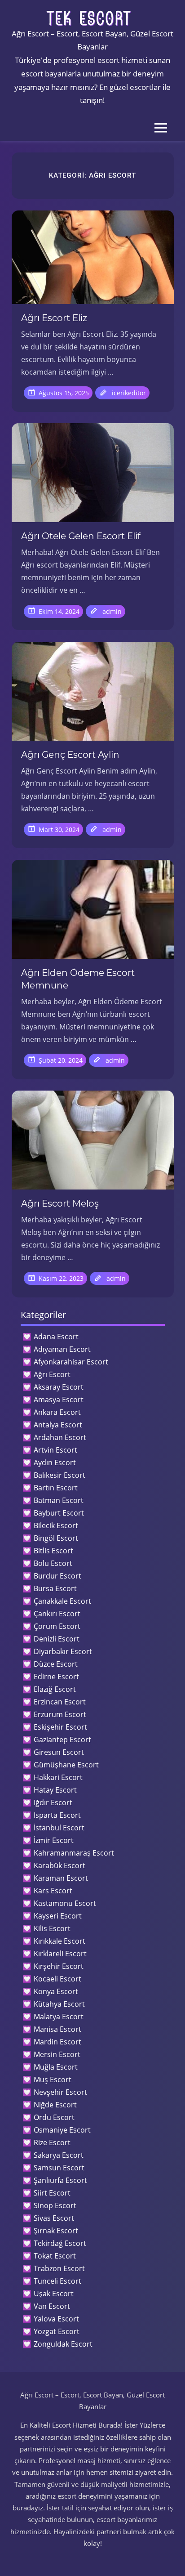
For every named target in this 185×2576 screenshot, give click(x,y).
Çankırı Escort (57, 1614)
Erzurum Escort (60, 1714)
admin (112, 611)
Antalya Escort (58, 1425)
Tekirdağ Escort (60, 2243)
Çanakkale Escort (62, 1601)
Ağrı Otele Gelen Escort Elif (81, 536)
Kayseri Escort (58, 1916)
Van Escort (52, 2306)
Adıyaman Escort (62, 1349)
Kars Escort (53, 1891)
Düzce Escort (56, 1664)
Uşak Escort (54, 2294)
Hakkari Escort (58, 1777)
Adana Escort (56, 1337)
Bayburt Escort (59, 1513)
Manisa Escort (57, 2029)
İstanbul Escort (59, 1828)
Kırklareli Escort (60, 1954)
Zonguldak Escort (63, 2344)
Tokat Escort (55, 2256)
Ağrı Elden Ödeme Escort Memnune (78, 979)
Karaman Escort (61, 1878)
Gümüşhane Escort (66, 1765)
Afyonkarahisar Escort (71, 1362)
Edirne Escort (56, 1677)
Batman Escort (59, 1500)
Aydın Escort (55, 1462)
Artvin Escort (55, 1450)
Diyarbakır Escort (63, 1651)
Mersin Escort (57, 2054)
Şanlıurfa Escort (60, 2180)
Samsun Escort (59, 2168)
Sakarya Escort (59, 2155)
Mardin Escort (57, 2042)
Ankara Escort (57, 1412)
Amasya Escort (59, 1400)
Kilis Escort (52, 1928)
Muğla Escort (56, 2067)
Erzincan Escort (60, 1702)
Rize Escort (52, 2142)
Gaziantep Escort (62, 1740)
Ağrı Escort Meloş (60, 1203)
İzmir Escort (54, 1840)
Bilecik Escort (56, 1525)
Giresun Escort (59, 1752)
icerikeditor (129, 393)
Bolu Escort (53, 1563)
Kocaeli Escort (57, 1979)
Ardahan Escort (60, 1437)
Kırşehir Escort (59, 1966)
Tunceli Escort (57, 2281)
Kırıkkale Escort (59, 1941)
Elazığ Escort (55, 1689)
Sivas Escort (54, 2218)
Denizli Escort (57, 1639)
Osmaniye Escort (62, 2130)
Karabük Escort (59, 1865)
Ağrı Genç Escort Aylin (70, 755)
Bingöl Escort (56, 1538)
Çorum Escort (57, 1626)
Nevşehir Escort (60, 2092)
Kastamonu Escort (65, 1903)
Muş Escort (53, 2080)
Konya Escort (56, 1991)
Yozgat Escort (57, 2331)
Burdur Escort (57, 1576)
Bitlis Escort (53, 1551)
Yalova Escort (56, 2319)
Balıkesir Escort (59, 1475)
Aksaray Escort (59, 1387)
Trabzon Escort (59, 2268)
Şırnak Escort (56, 2231)
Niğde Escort (55, 2105)
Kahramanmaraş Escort (74, 1853)
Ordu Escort (54, 2117)
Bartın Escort (56, 1488)
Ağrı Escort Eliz (54, 318)
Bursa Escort (55, 1588)
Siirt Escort (52, 2193)
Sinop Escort (55, 2205)
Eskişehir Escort (60, 1727)
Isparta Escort (57, 1815)
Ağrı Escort (52, 1374)
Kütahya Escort (59, 2004)
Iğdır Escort (53, 1802)
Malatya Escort (59, 2017)
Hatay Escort (55, 1790)
